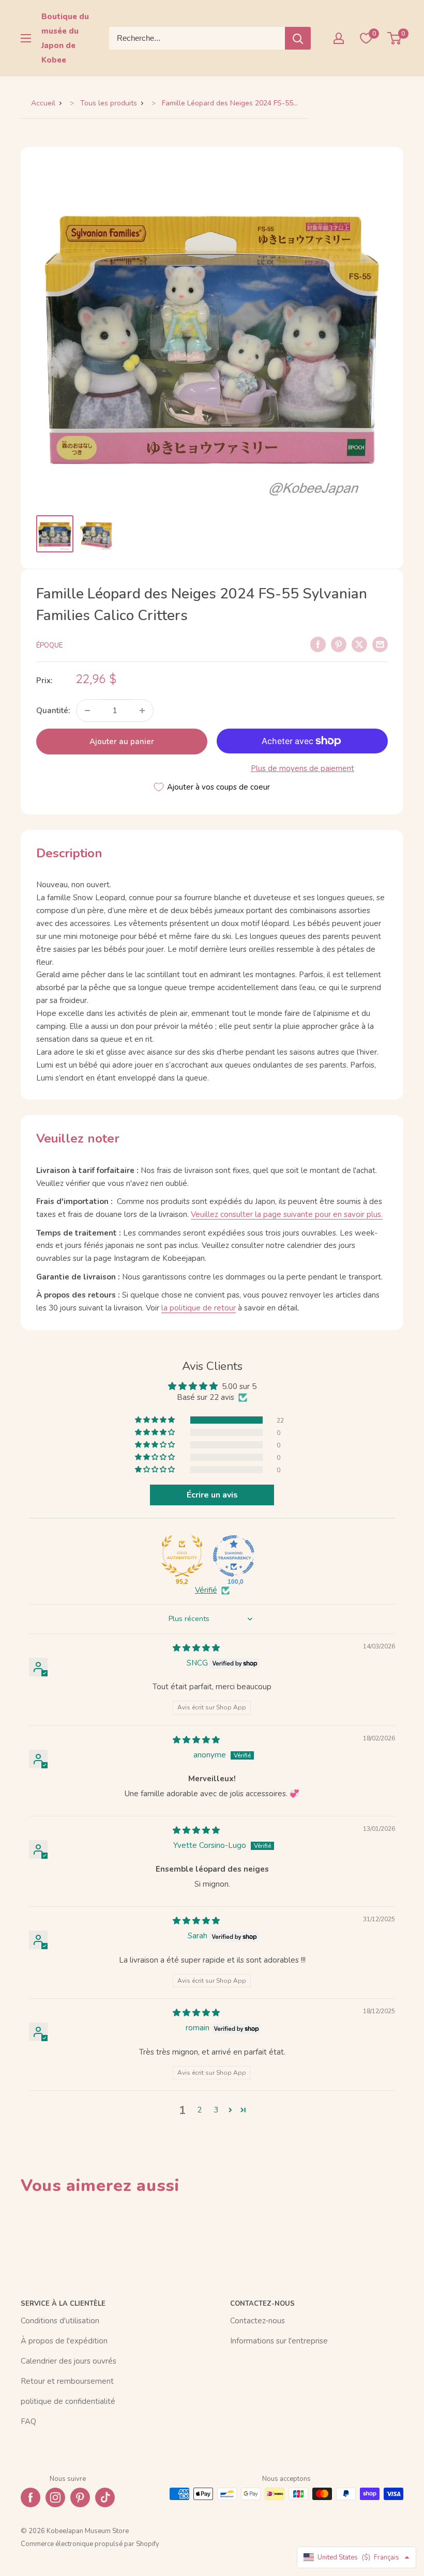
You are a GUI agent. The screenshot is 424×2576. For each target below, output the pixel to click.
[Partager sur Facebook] (318, 644)
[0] (395, 38)
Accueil (43, 103)
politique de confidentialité (68, 2401)
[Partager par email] (380, 644)
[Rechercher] (298, 38)
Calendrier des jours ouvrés (69, 2361)
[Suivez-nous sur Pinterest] (80, 2497)
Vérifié (206, 1590)
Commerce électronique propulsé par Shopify (90, 2544)
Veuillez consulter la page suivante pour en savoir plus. (287, 1214)
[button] (156, 1420)
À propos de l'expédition (64, 2341)
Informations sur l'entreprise (279, 2341)
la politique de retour (199, 1308)
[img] (196, 1648)
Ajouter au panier (122, 742)
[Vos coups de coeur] (366, 38)
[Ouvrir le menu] (26, 38)
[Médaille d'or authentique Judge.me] (182, 1556)
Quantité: (53, 711)
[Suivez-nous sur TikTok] (105, 2497)
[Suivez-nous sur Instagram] (55, 2497)
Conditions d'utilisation (60, 2321)
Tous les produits (109, 103)
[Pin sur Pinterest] (339, 644)
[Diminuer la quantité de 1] (87, 711)
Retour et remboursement (67, 2381)
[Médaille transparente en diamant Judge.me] (234, 1556)
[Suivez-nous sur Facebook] (31, 2497)
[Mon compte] (339, 38)
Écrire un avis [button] (212, 1495)
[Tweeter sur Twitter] (359, 644)
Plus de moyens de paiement (302, 768)
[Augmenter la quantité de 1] (142, 711)
